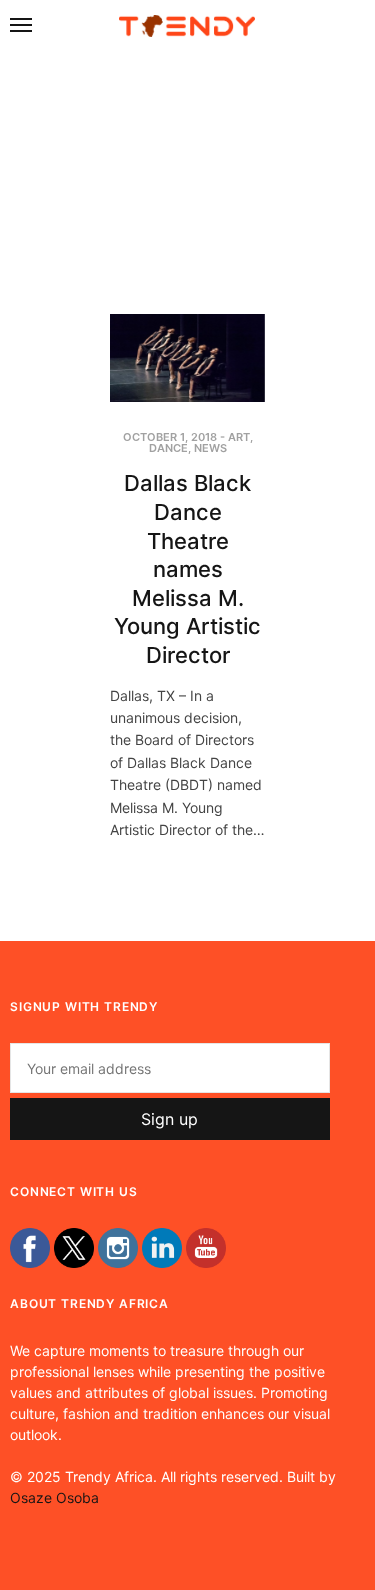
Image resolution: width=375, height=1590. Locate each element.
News (210, 448)
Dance (168, 448)
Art (239, 437)
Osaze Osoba (54, 1497)
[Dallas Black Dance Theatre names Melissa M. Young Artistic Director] (187, 358)
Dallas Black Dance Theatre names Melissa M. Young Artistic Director (187, 569)
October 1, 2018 (170, 437)
